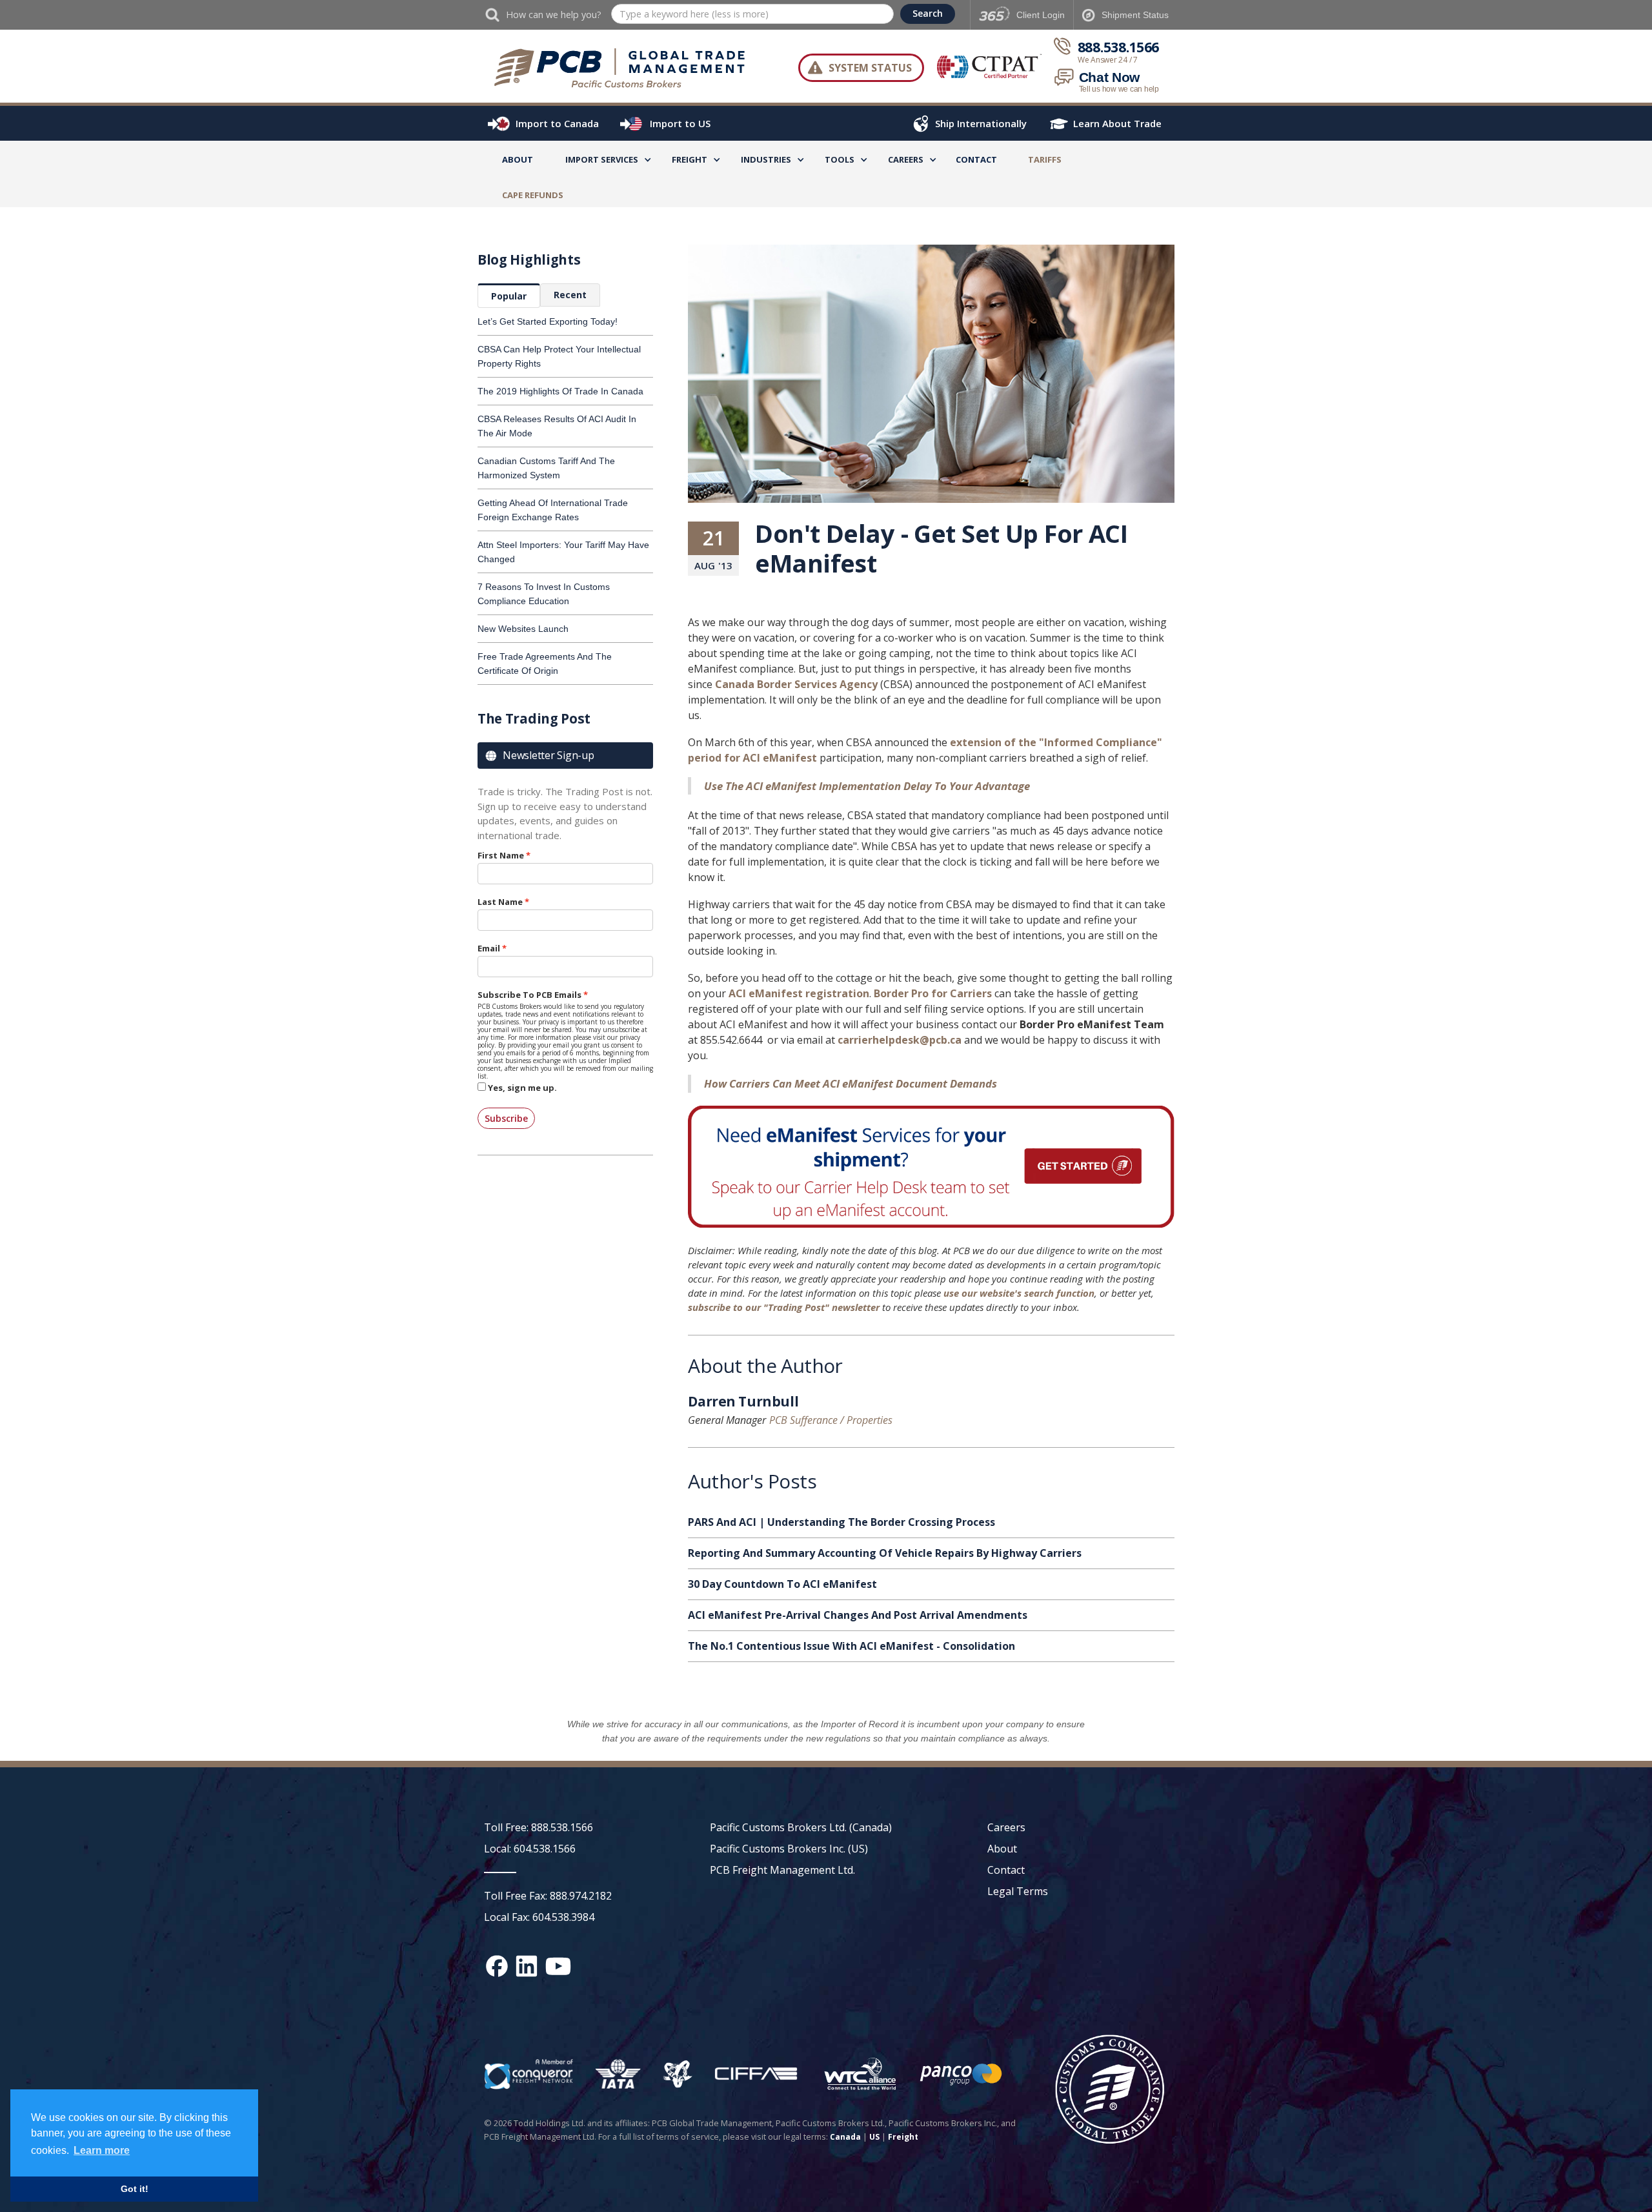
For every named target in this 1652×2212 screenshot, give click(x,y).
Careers (1006, 1827)
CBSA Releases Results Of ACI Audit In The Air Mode (557, 426)
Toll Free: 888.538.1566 (539, 1827)
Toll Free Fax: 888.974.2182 (548, 1896)
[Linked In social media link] (527, 1966)
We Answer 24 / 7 (1108, 60)
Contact (976, 159)
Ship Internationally (981, 123)
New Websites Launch (523, 629)
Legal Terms (1018, 1891)
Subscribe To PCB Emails (529, 995)
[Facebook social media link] (497, 1966)
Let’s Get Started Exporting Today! (548, 321)
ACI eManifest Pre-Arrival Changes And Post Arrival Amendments (858, 1615)
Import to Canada (557, 123)
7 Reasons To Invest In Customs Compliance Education (544, 594)
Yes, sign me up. (522, 1088)
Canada (845, 2137)
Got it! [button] (135, 2189)
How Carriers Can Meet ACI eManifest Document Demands (851, 1083)
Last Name (500, 902)
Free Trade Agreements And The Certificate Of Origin (545, 664)
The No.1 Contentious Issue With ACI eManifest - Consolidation (851, 1646)
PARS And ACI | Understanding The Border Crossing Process (841, 1522)
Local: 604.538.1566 (530, 1849)
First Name (501, 855)
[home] (626, 68)
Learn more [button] (102, 2150)
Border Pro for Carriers (933, 993)
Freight (903, 2137)
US (874, 2137)
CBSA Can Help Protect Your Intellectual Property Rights (559, 356)
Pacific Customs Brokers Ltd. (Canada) (801, 1827)
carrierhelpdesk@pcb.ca (900, 1040)
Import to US (680, 123)
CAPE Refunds (533, 195)
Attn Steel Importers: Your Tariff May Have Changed (563, 552)
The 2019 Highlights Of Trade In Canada (560, 391)
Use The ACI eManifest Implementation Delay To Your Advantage (867, 786)
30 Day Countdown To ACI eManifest (782, 1584)
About (518, 159)
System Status (870, 68)
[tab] (509, 296)
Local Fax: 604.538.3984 (539, 1917)
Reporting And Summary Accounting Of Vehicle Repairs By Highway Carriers (885, 1553)
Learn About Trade (1117, 123)
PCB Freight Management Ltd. (782, 1870)
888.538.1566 (1118, 47)
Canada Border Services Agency (796, 684)
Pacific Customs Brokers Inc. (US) (789, 1849)
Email (489, 948)
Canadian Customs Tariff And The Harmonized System (546, 468)
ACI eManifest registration (799, 993)
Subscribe (506, 1118)
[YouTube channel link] (558, 1966)
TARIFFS (1045, 159)
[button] (602, 162)
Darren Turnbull (743, 1403)
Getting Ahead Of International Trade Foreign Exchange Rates (553, 510)
